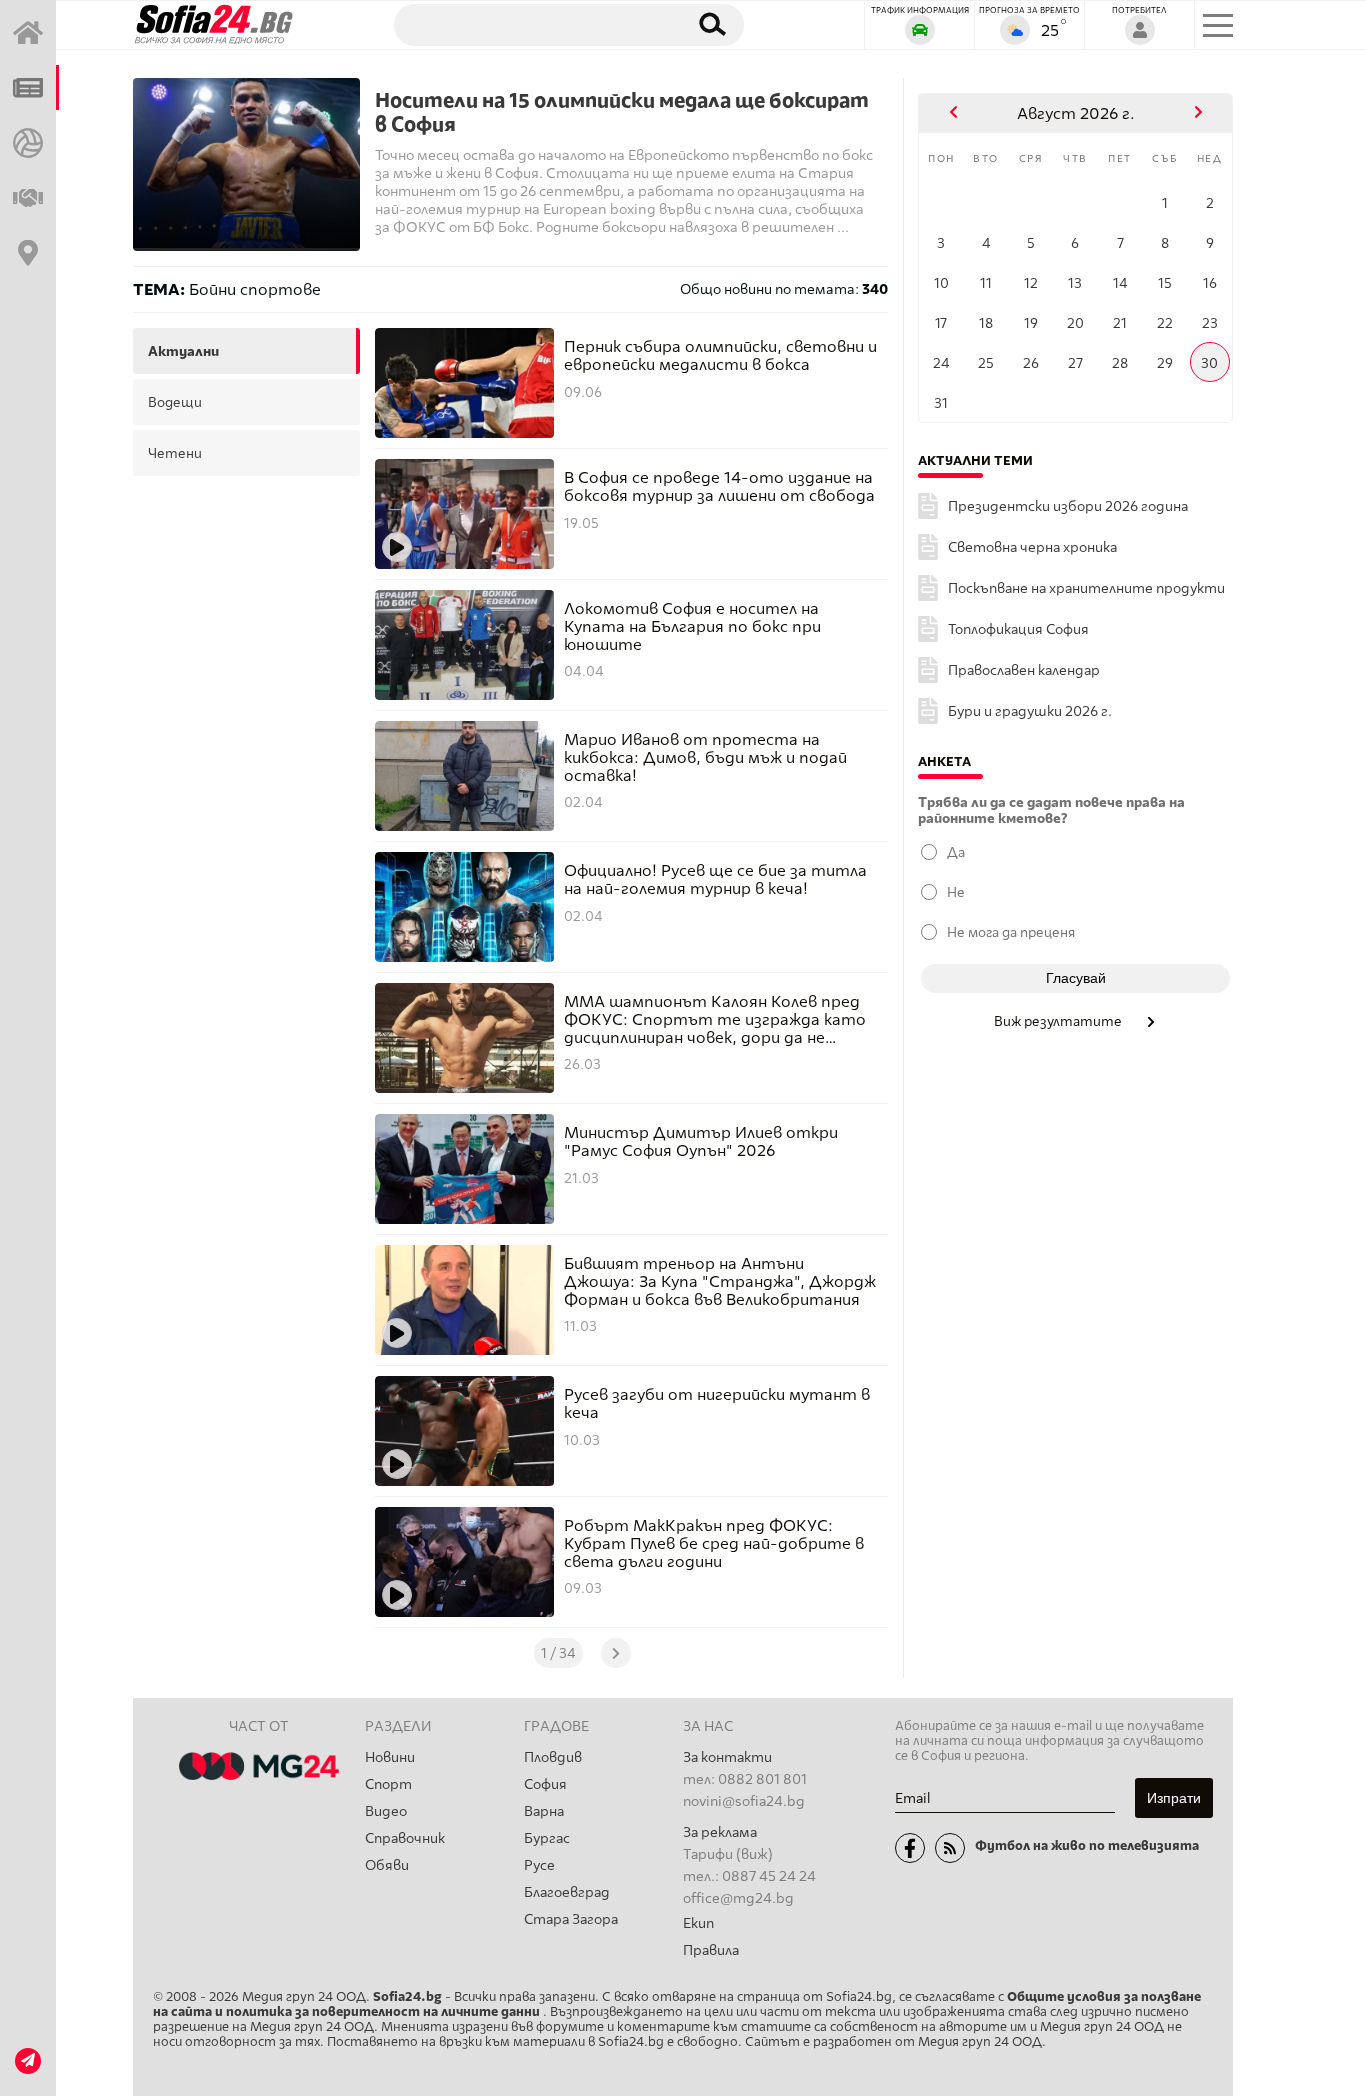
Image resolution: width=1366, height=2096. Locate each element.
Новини (390, 1757)
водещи (175, 402)
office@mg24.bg (738, 1898)
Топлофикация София (1018, 629)
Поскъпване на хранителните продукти (1086, 588)
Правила (711, 1950)
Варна (544, 1811)
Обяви (387, 1865)
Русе (539, 1865)
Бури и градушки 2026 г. (1030, 711)
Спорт (388, 1784)
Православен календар (1024, 670)
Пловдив (553, 1757)
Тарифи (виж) (728, 1854)
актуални (183, 351)
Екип (698, 1923)
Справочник (405, 1838)
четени (175, 453)
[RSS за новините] (950, 1848)
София (545, 1784)
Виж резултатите (1059, 1021)
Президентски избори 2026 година (1068, 506)
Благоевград (567, 1892)
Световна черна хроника (1032, 547)
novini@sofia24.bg (744, 1801)
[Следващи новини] (616, 1653)
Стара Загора (571, 1919)
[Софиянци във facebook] (910, 1848)
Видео (386, 1811)
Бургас (547, 1838)
